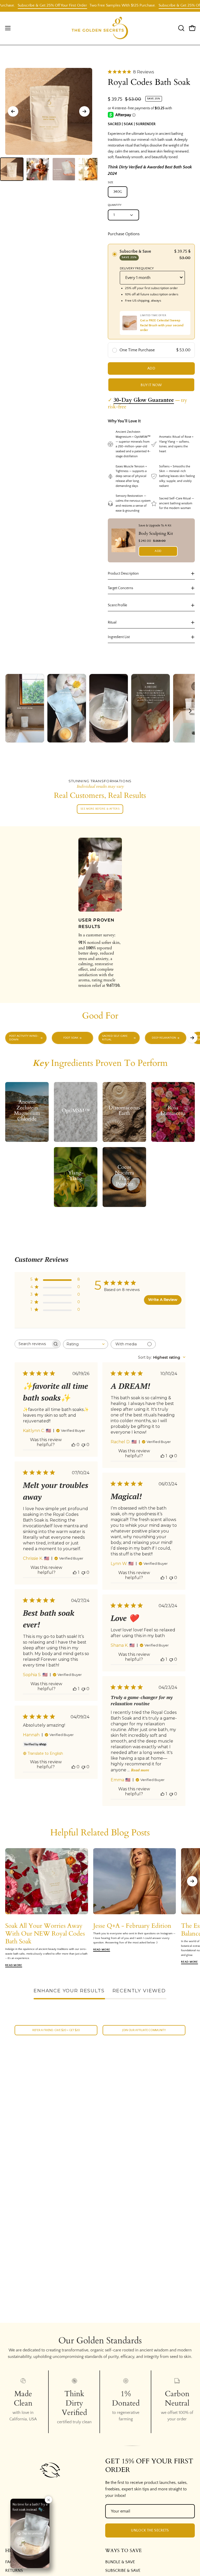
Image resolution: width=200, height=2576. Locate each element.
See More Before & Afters (100, 809)
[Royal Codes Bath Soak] (12, 169)
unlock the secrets (150, 2530)
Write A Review (163, 1300)
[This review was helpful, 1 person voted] (162, 1456)
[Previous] (13, 111)
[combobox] (86, 1344)
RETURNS (14, 2571)
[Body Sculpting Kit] (123, 540)
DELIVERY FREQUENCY (137, 268)
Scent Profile (117, 605)
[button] (181, 28)
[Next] (84, 111)
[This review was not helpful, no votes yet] (83, 1445)
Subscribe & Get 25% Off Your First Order (123, 5)
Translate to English (45, 1753)
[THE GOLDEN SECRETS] (100, 28)
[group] (100, 1038)
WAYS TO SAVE (123, 2551)
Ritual (112, 622)
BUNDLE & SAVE (120, 2562)
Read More (14, 1965)
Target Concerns (120, 588)
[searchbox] (33, 1344)
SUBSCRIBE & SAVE (123, 2571)
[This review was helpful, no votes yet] (73, 1445)
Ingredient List (119, 637)
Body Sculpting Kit (156, 533)
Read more (140, 1770)
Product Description (123, 574)
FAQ (9, 2562)
